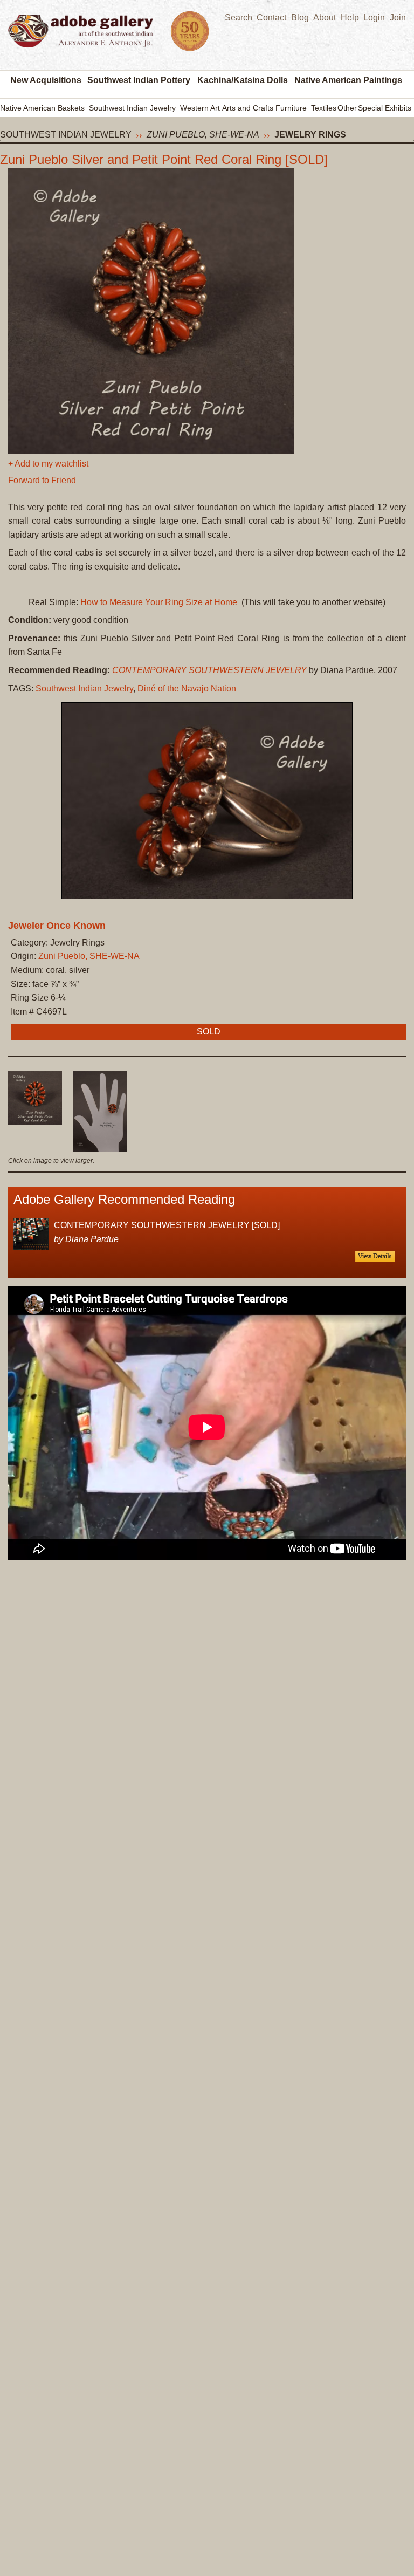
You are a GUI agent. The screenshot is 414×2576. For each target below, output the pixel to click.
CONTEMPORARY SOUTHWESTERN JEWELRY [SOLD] (167, 1225)
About (325, 18)
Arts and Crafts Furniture (264, 108)
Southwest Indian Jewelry (132, 108)
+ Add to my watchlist (48, 464)
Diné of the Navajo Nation (187, 688)
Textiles (324, 108)
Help (350, 18)
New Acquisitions (46, 80)
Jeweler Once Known (57, 926)
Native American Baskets (42, 108)
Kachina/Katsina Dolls (243, 80)
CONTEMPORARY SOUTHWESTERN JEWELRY (209, 670)
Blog (300, 18)
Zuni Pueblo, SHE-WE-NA (203, 135)
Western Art (200, 108)
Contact (271, 18)
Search (239, 18)
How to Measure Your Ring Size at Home (159, 602)
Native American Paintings (348, 80)
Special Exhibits (385, 108)
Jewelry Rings (310, 135)
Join (398, 18)
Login (374, 18)
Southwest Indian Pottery (139, 80)
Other (347, 108)
